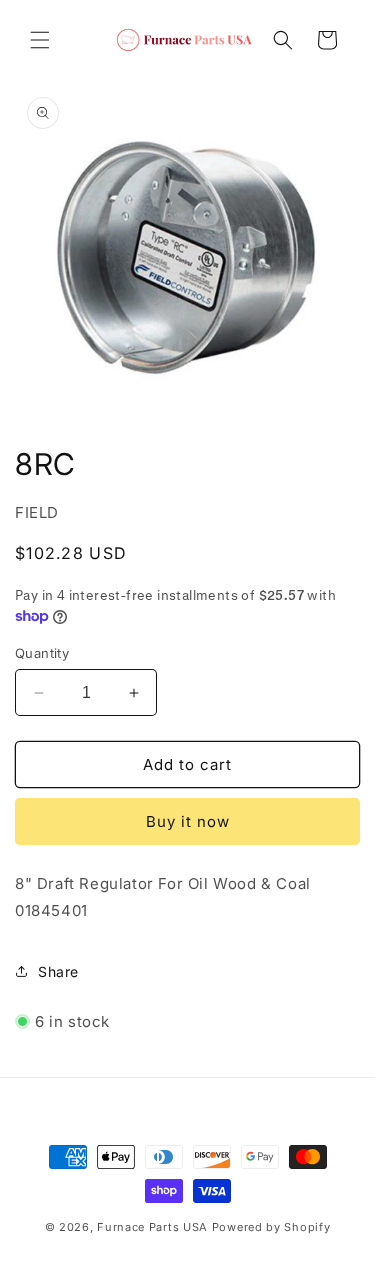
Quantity (42, 653)
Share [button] (58, 971)
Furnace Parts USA (152, 1227)
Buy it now (188, 821)
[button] (40, 40)
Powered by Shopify (271, 1227)
